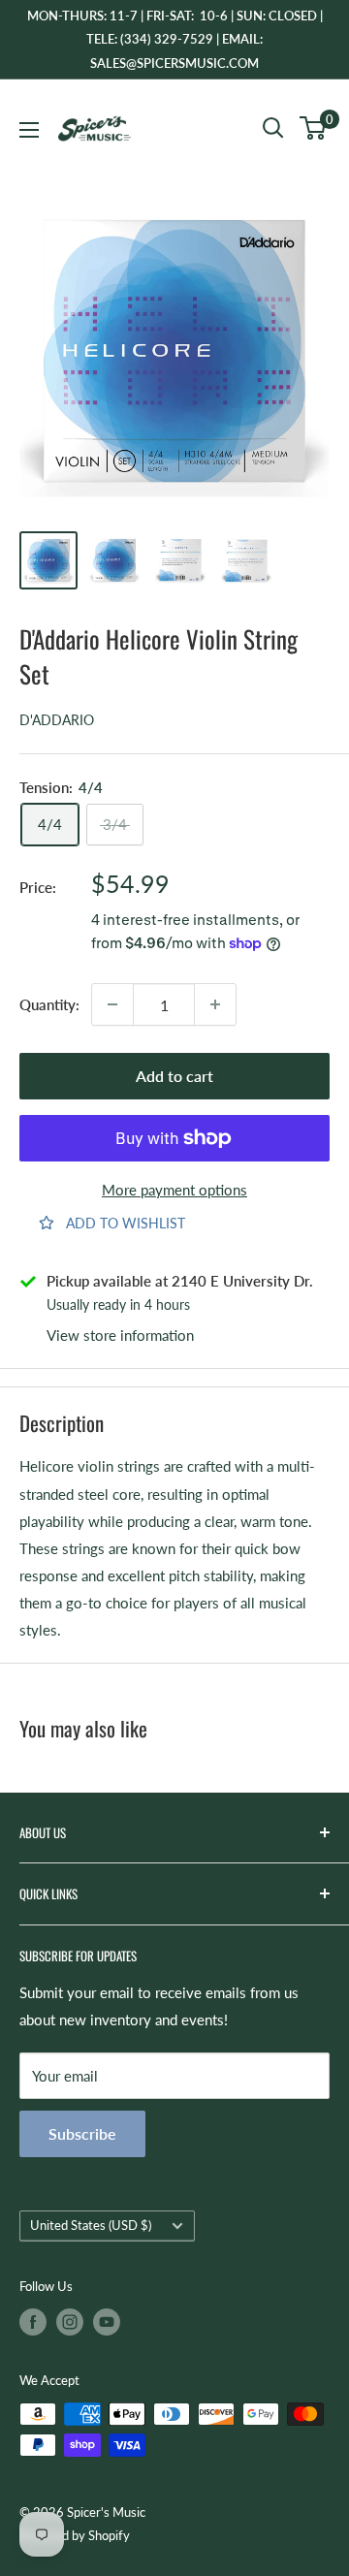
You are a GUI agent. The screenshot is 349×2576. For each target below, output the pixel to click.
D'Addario (57, 720)
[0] (314, 128)
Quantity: (49, 1004)
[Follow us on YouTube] (107, 2322)
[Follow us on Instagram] (70, 2322)
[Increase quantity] (215, 1004)
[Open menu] (29, 130)
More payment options (174, 1190)
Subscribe (82, 2133)
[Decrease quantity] (112, 1004)
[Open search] (273, 128)
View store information (120, 1335)
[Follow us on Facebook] (33, 2322)
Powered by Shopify (75, 2535)
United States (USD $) (91, 2225)
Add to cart (174, 1076)
